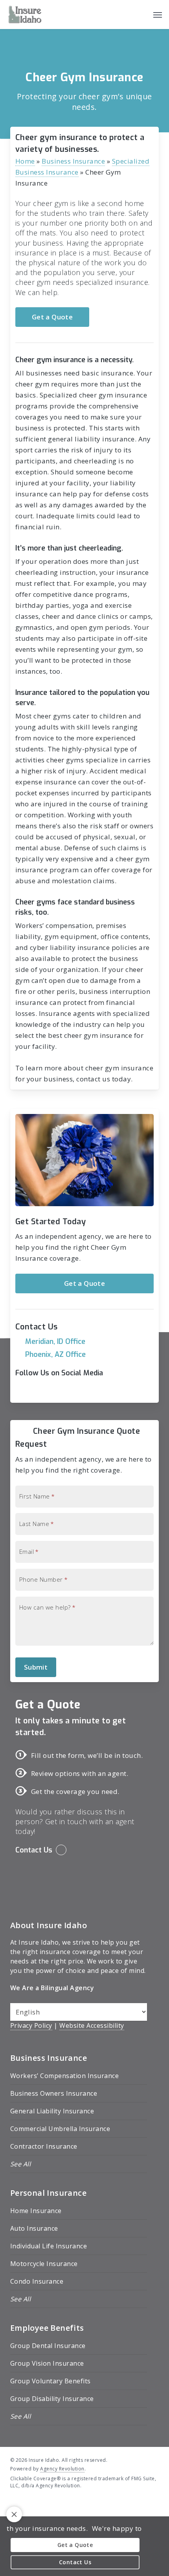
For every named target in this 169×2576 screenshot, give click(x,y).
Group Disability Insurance (52, 2399)
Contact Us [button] (34, 1850)
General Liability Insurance (52, 2111)
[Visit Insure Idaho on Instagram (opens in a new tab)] (55, 1391)
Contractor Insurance (44, 2146)
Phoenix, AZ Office (55, 1355)
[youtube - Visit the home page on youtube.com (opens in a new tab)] (28, 2504)
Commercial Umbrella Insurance (60, 2129)
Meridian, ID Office (55, 1342)
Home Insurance (36, 2211)
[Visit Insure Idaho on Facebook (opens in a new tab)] (23, 1391)
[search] (142, 15)
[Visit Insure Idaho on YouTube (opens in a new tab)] (39, 1391)
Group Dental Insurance (48, 2346)
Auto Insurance (34, 2228)
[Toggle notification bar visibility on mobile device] (14, 2514)
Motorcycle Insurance (44, 2264)
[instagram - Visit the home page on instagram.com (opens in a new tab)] (42, 2504)
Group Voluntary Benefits (51, 2381)
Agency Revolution (62, 2469)
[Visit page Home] (25, 15)
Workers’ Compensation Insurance (65, 2076)
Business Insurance (73, 161)
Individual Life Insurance (49, 2246)
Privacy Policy (31, 2025)
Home (25, 161)
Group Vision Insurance (47, 2363)
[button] (158, 15)
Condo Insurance (37, 2281)
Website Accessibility (92, 2025)
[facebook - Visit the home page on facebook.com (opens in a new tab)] (14, 2504)
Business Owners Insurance (54, 2093)
